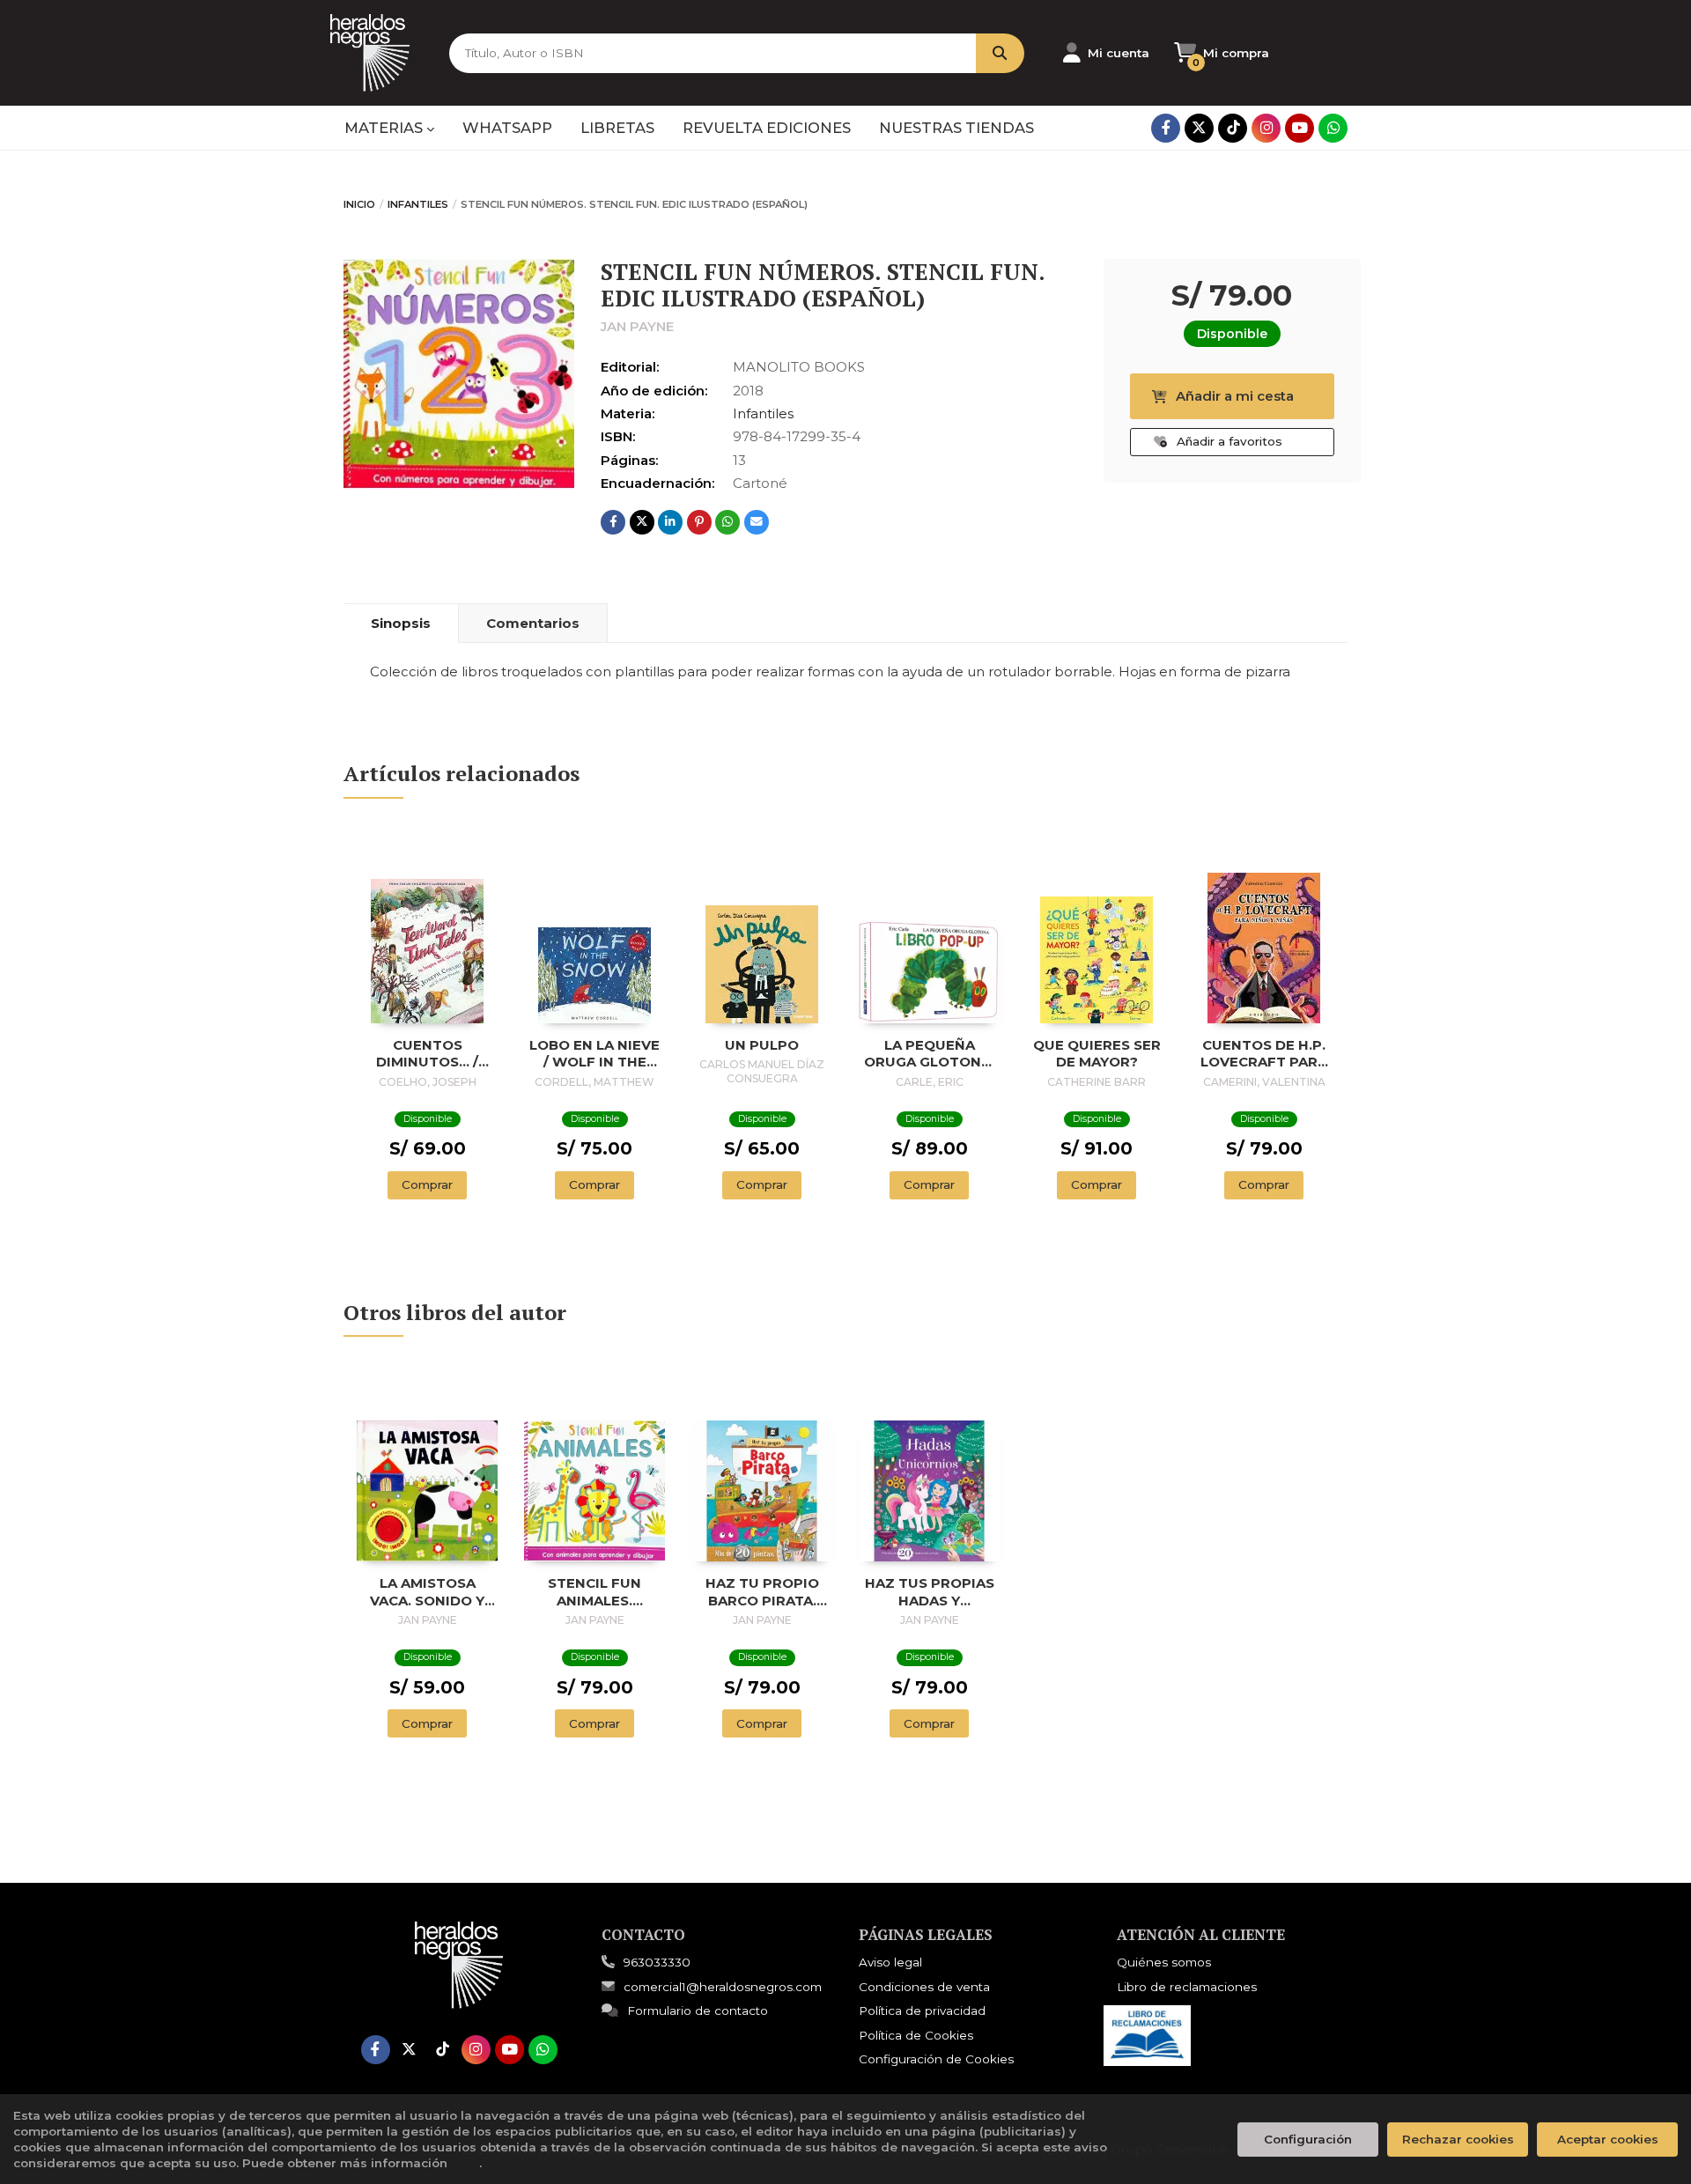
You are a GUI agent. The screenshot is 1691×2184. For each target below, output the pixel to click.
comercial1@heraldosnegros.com (723, 1987)
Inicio (359, 204)
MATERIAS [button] (385, 128)
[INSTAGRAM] (1266, 128)
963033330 (657, 1962)
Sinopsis (401, 623)
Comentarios (533, 623)
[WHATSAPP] (1333, 128)
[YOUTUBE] (1300, 128)
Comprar (427, 1184)
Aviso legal (890, 1962)
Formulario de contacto (698, 2011)
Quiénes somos (1164, 1962)
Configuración (1308, 2139)
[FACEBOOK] (1166, 128)
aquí (465, 2163)
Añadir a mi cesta (1235, 396)
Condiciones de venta (924, 1987)
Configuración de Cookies (936, 2059)
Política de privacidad (922, 2011)
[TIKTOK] (1233, 128)
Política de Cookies (916, 2035)
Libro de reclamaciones (1187, 1987)
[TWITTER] (1199, 128)
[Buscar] (1000, 53)
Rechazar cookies (1458, 2139)
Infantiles (418, 204)
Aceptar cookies (1608, 2139)
